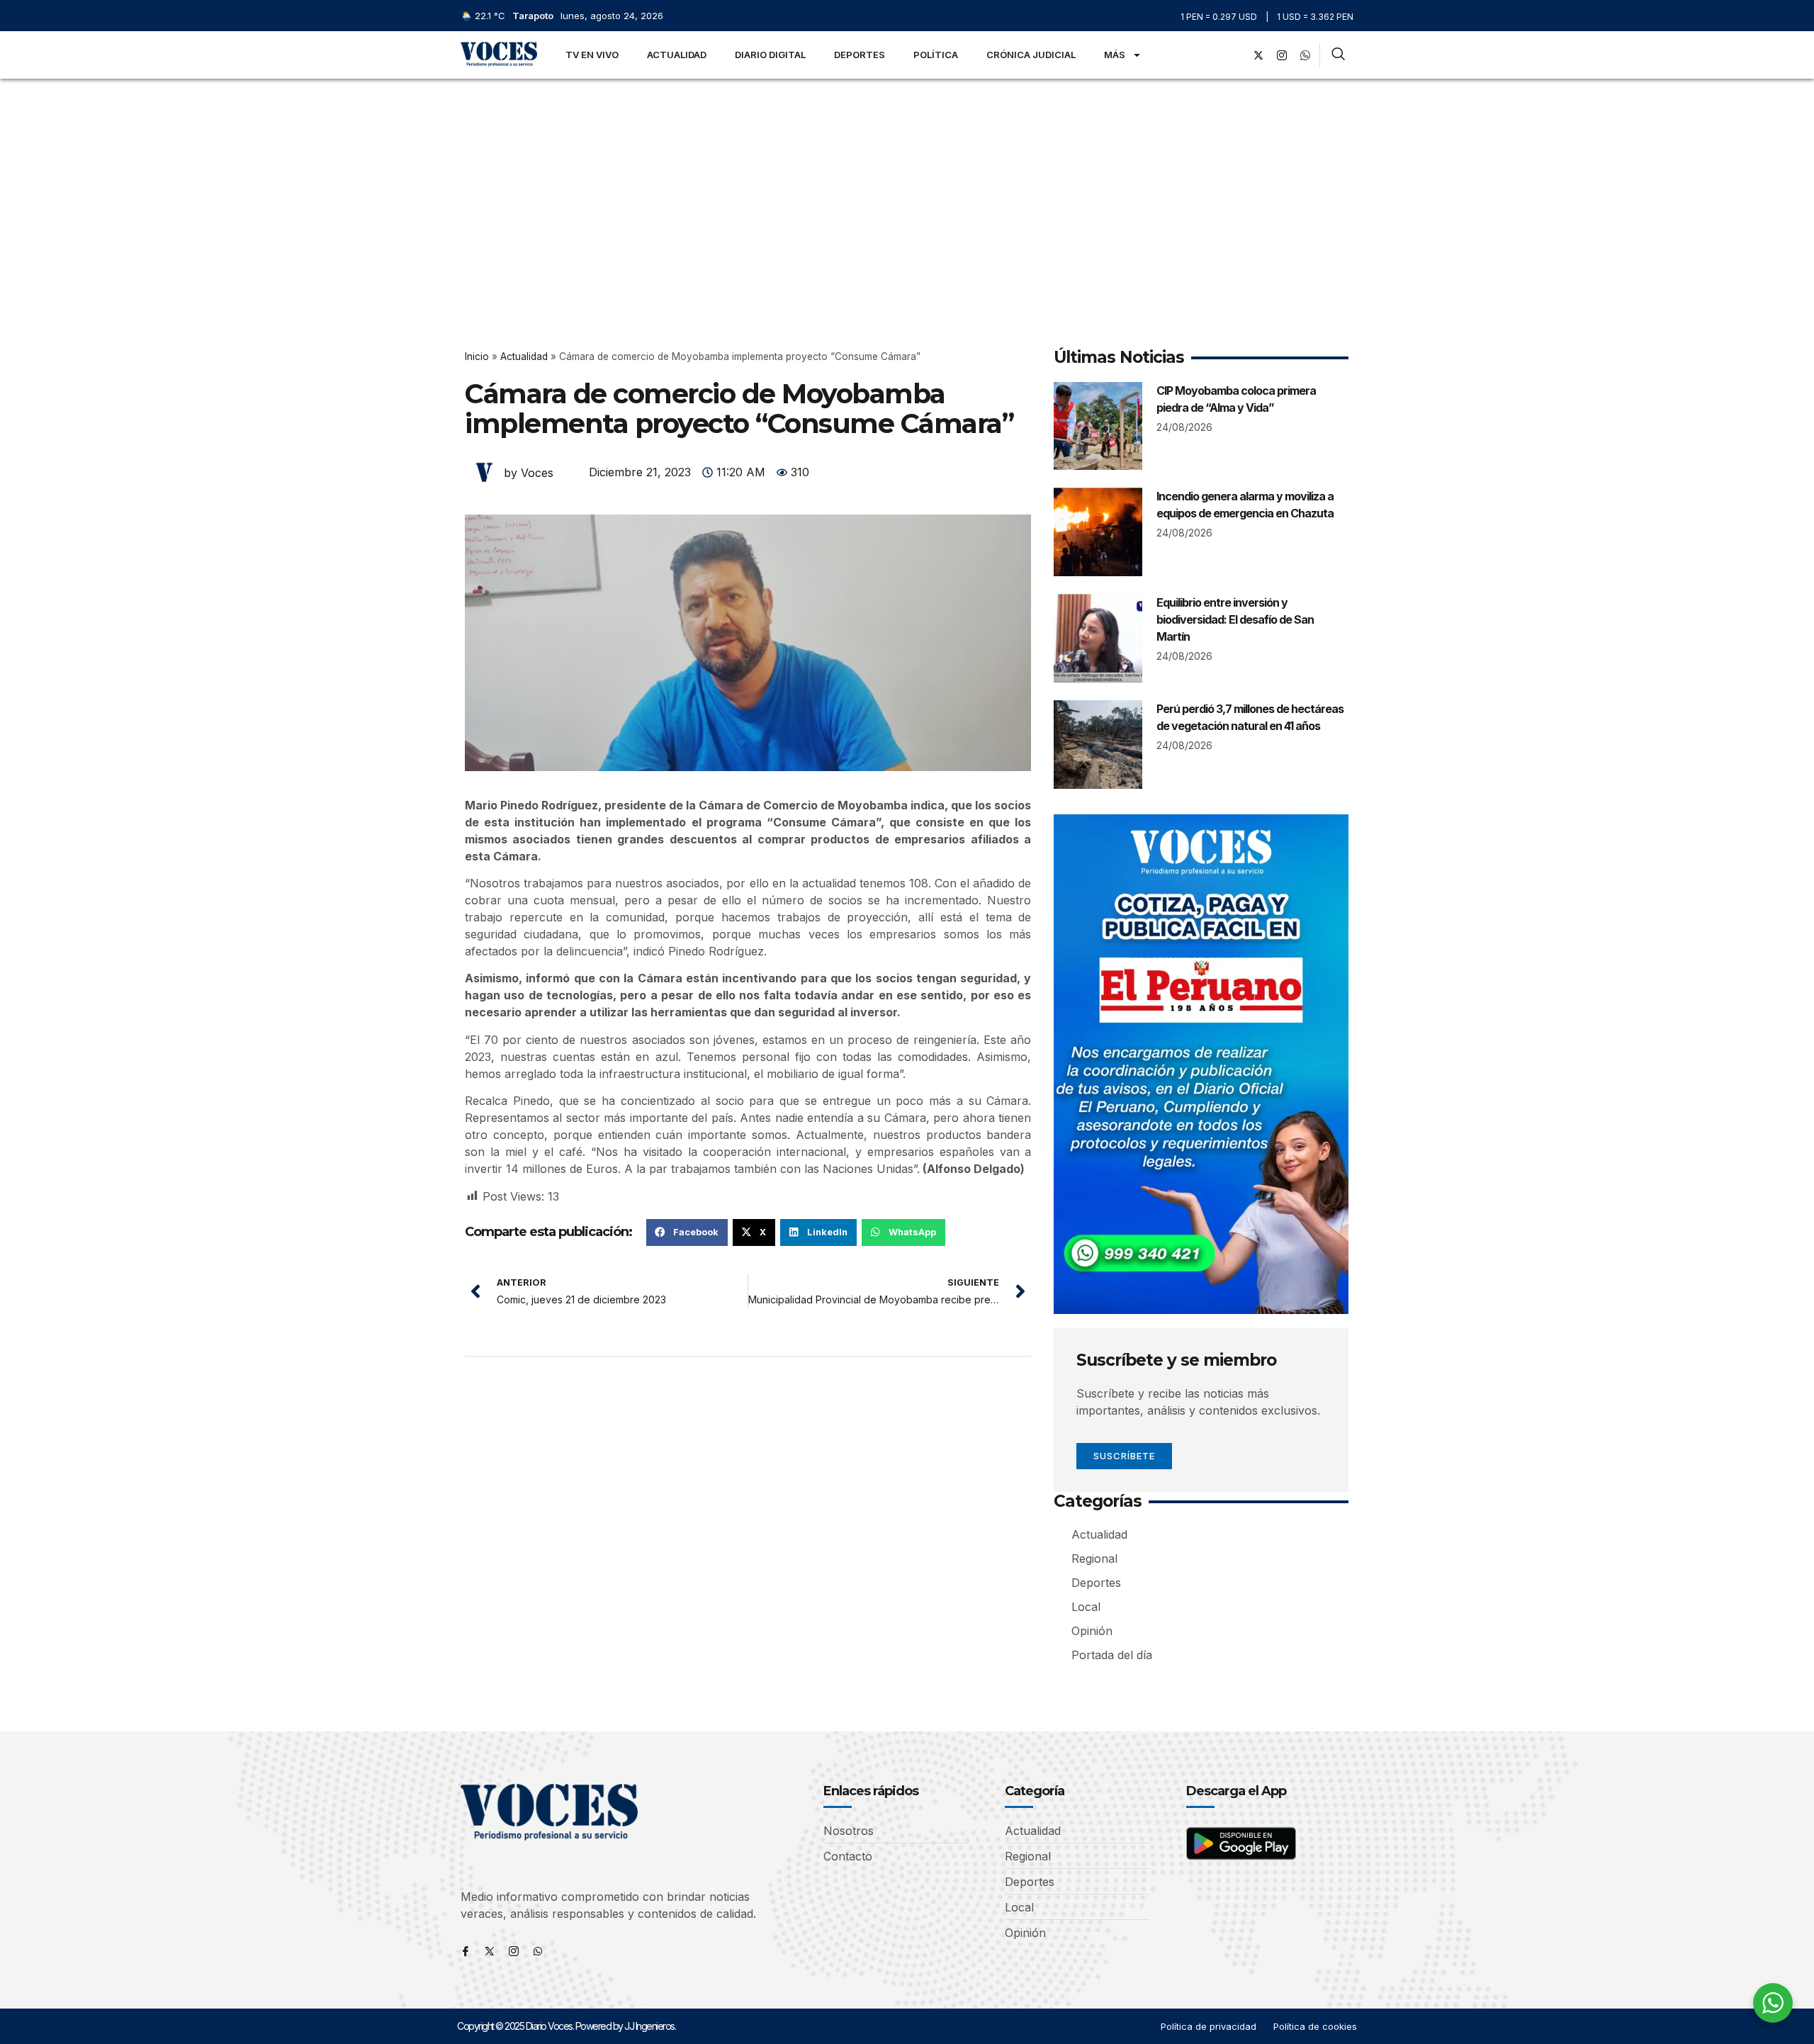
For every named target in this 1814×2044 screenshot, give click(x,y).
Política (936, 55)
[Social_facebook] (1235, 55)
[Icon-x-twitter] (490, 1951)
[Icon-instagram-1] (1282, 55)
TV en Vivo (592, 55)
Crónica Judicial (1031, 55)
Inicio (477, 356)
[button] (687, 1232)
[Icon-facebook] (466, 1951)
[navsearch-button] (1338, 55)
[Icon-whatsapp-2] (1305, 55)
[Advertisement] (907, 185)
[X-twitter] (1258, 55)
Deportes (860, 55)
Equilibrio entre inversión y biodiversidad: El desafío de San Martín (1235, 619)
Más (1115, 55)
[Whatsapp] (538, 1951)
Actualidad (677, 55)
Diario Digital (770, 55)
